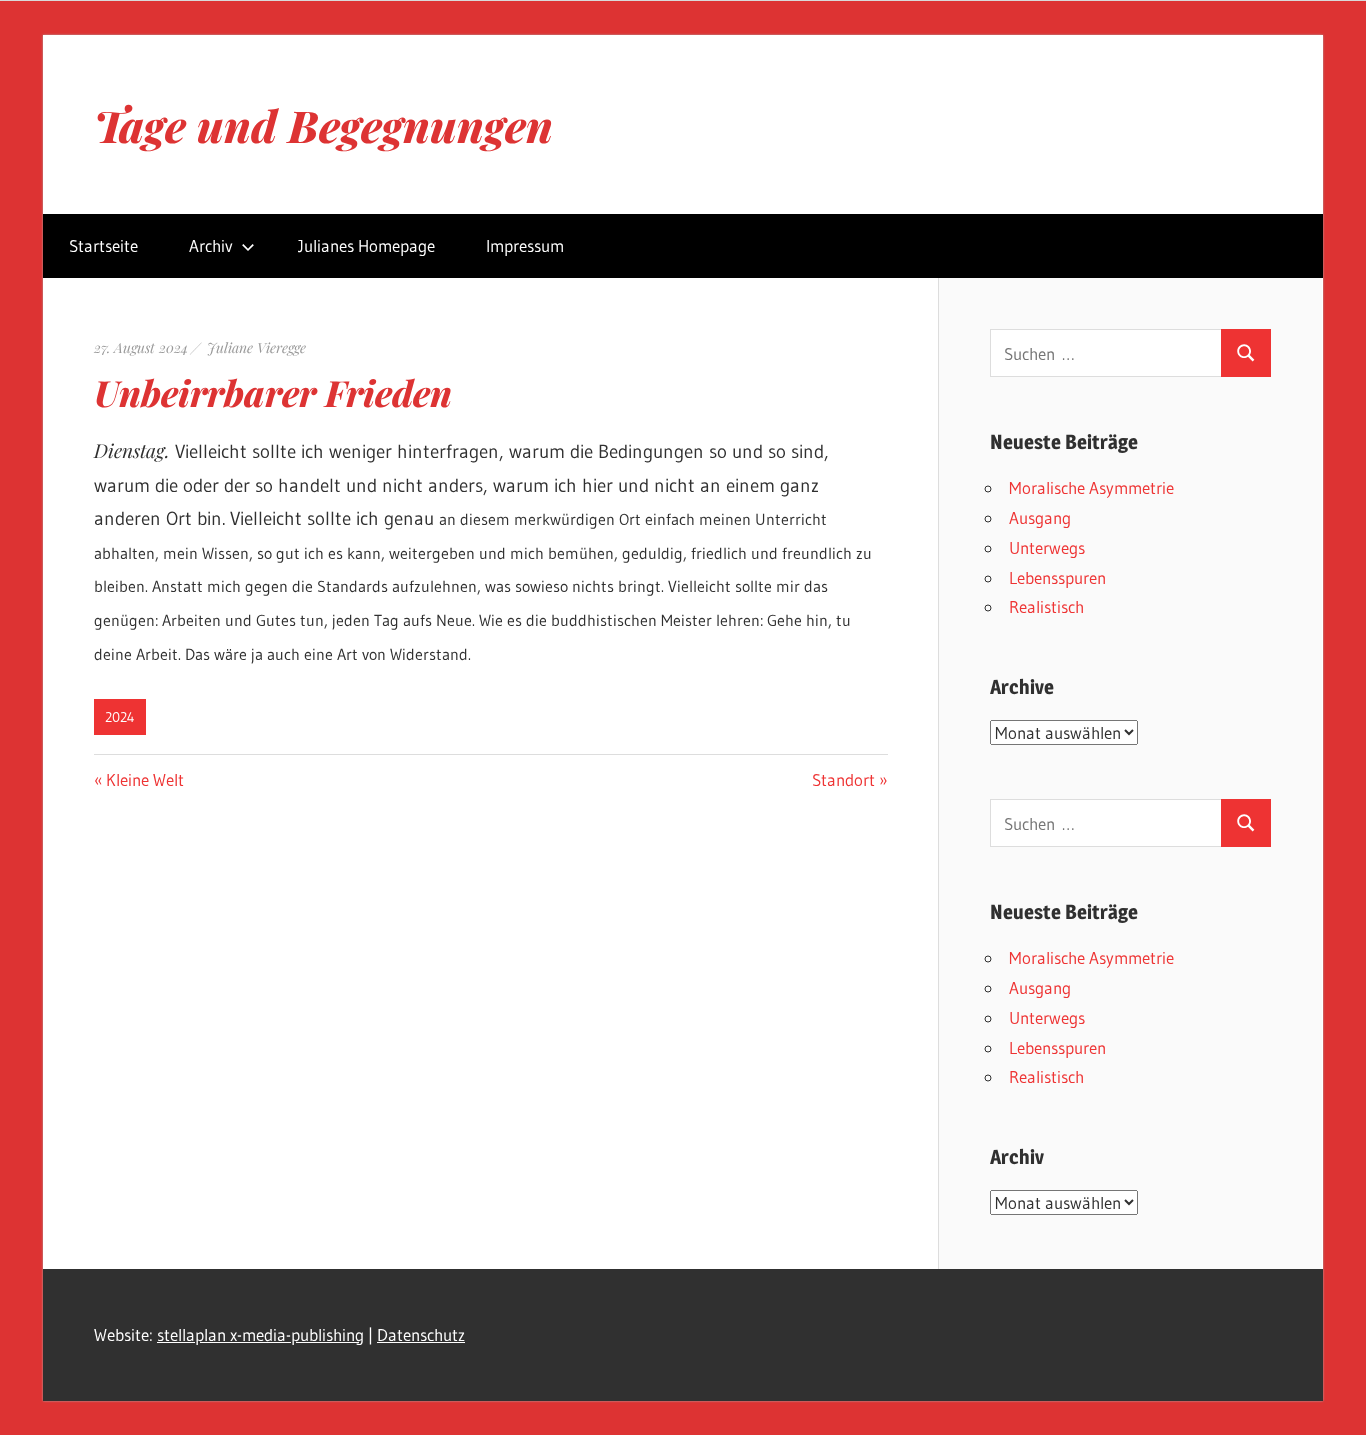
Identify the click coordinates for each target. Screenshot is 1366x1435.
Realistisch (1046, 606)
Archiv (211, 245)
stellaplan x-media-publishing (260, 1334)
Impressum (525, 245)
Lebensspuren (1057, 577)
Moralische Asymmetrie (1091, 487)
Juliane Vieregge (256, 347)
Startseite (103, 245)
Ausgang (1040, 517)
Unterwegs (1047, 547)
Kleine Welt (144, 779)
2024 (120, 717)
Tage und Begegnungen (323, 124)
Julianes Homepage (366, 245)
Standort (843, 779)
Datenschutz (421, 1334)
